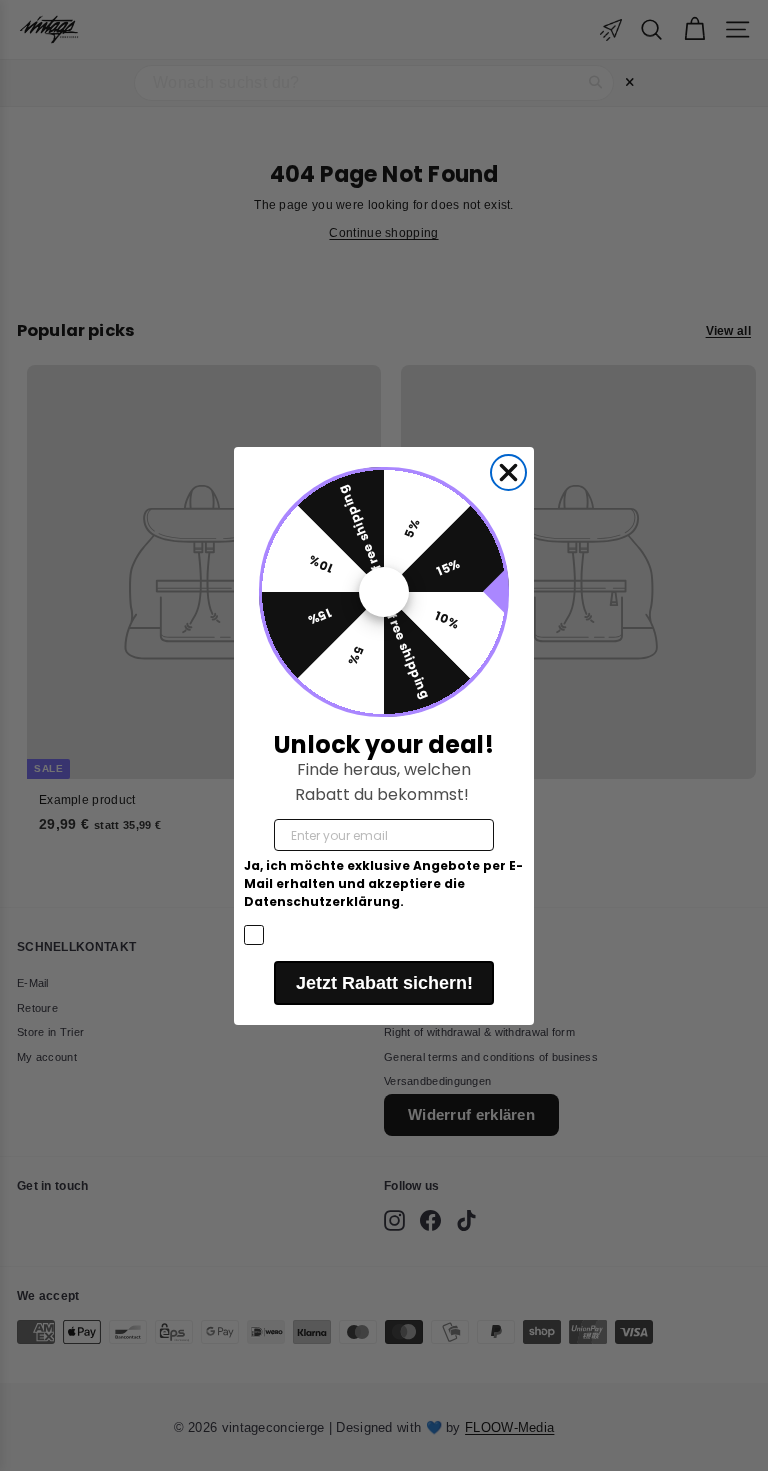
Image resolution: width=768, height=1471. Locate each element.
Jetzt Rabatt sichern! (384, 983)
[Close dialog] (508, 472)
